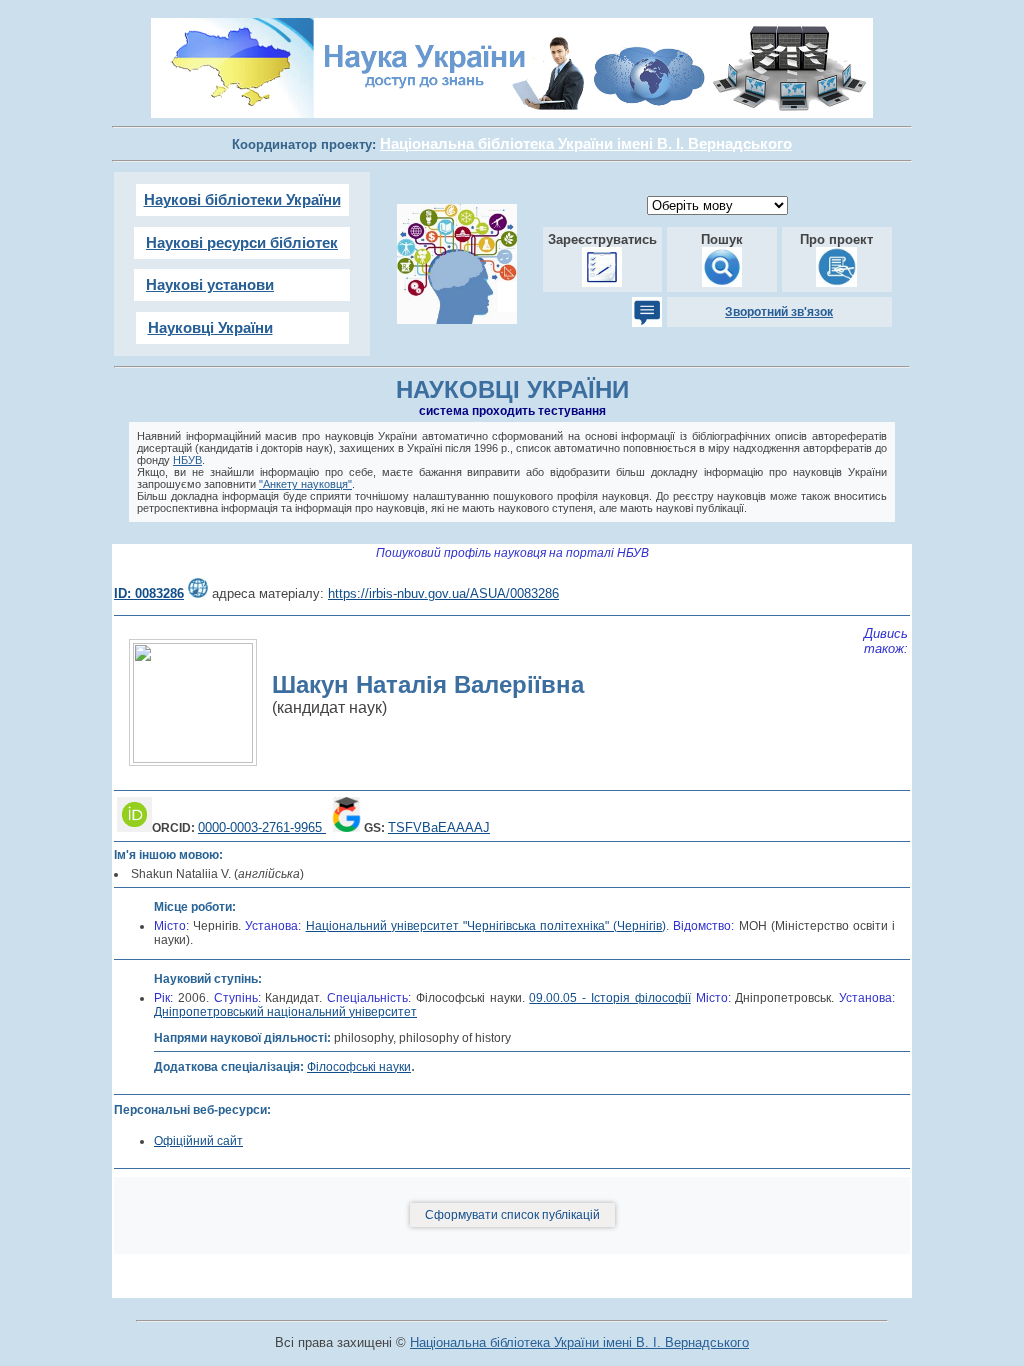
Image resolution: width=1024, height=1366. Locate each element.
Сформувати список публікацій (512, 1215)
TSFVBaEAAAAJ (439, 827)
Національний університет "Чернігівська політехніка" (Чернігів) (486, 926)
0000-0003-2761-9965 (262, 827)
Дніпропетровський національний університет (285, 1012)
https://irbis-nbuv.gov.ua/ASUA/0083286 (443, 593)
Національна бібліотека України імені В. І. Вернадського (579, 1342)
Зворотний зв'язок (779, 312)
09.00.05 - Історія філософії (609, 998)
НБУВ (187, 460)
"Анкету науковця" (305, 484)
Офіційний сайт (198, 1141)
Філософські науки (359, 1067)
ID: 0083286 (149, 593)
